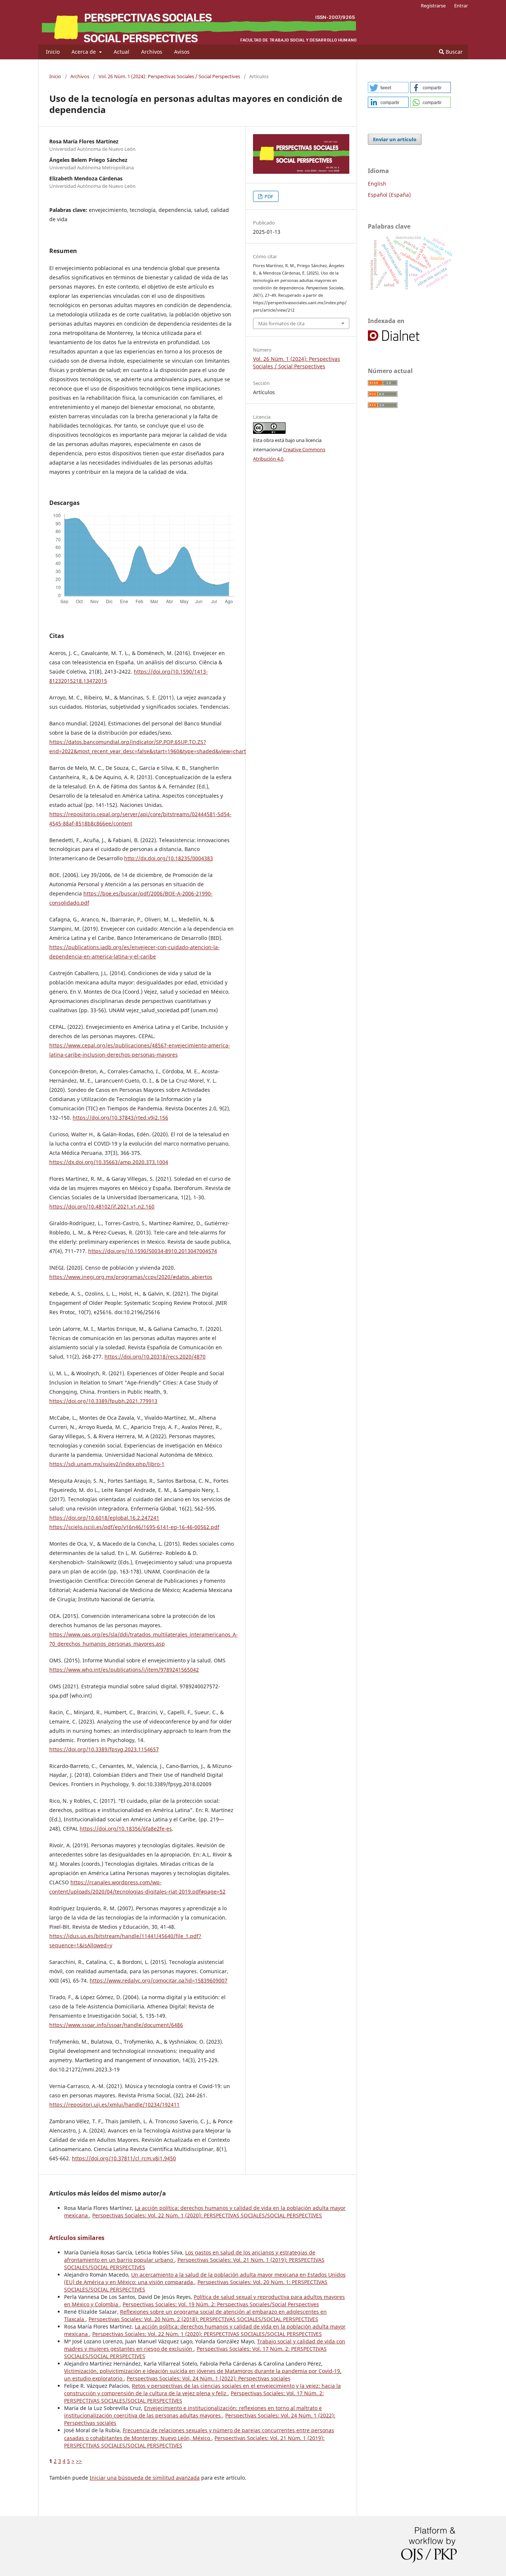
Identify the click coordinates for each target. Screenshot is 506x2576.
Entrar (461, 6)
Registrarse (433, 6)
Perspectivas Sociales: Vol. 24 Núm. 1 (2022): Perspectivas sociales (209, 2378)
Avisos (182, 52)
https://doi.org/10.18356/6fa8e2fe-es (126, 1829)
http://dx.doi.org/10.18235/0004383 (169, 858)
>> (79, 2461)
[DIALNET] (402, 340)
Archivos (152, 52)
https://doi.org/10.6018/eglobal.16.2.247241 (104, 1518)
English (377, 184)
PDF (268, 196)
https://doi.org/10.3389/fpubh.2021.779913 (103, 1401)
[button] (388, 87)
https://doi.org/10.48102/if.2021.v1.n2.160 (102, 1206)
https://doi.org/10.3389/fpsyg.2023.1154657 (104, 1749)
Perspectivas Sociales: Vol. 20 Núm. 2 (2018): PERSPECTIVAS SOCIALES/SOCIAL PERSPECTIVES (203, 2319)
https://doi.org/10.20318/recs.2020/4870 (155, 1357)
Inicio (53, 52)
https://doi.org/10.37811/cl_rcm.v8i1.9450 (124, 2158)
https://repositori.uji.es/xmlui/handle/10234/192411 (114, 2105)
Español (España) (389, 195)
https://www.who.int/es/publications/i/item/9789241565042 (124, 1670)
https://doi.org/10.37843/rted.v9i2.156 (120, 1118)
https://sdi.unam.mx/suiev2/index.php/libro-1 (107, 1464)
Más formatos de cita (281, 323)
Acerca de (84, 52)
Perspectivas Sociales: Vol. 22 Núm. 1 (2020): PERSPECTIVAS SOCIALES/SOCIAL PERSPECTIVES (207, 2215)
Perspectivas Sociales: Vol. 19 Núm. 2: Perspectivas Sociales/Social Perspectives (221, 2304)
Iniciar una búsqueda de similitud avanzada (145, 2478)
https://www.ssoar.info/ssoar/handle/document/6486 (116, 2025)
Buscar (453, 52)
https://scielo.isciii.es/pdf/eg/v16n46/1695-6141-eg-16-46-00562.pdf (134, 1527)
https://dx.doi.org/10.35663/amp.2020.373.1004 (109, 1162)
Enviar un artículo (395, 139)
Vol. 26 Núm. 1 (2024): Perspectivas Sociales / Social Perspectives (169, 76)
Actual (121, 52)
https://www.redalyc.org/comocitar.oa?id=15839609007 (159, 1980)
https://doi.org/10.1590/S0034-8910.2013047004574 (153, 1251)
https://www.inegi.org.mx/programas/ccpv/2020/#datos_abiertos (131, 1277)
